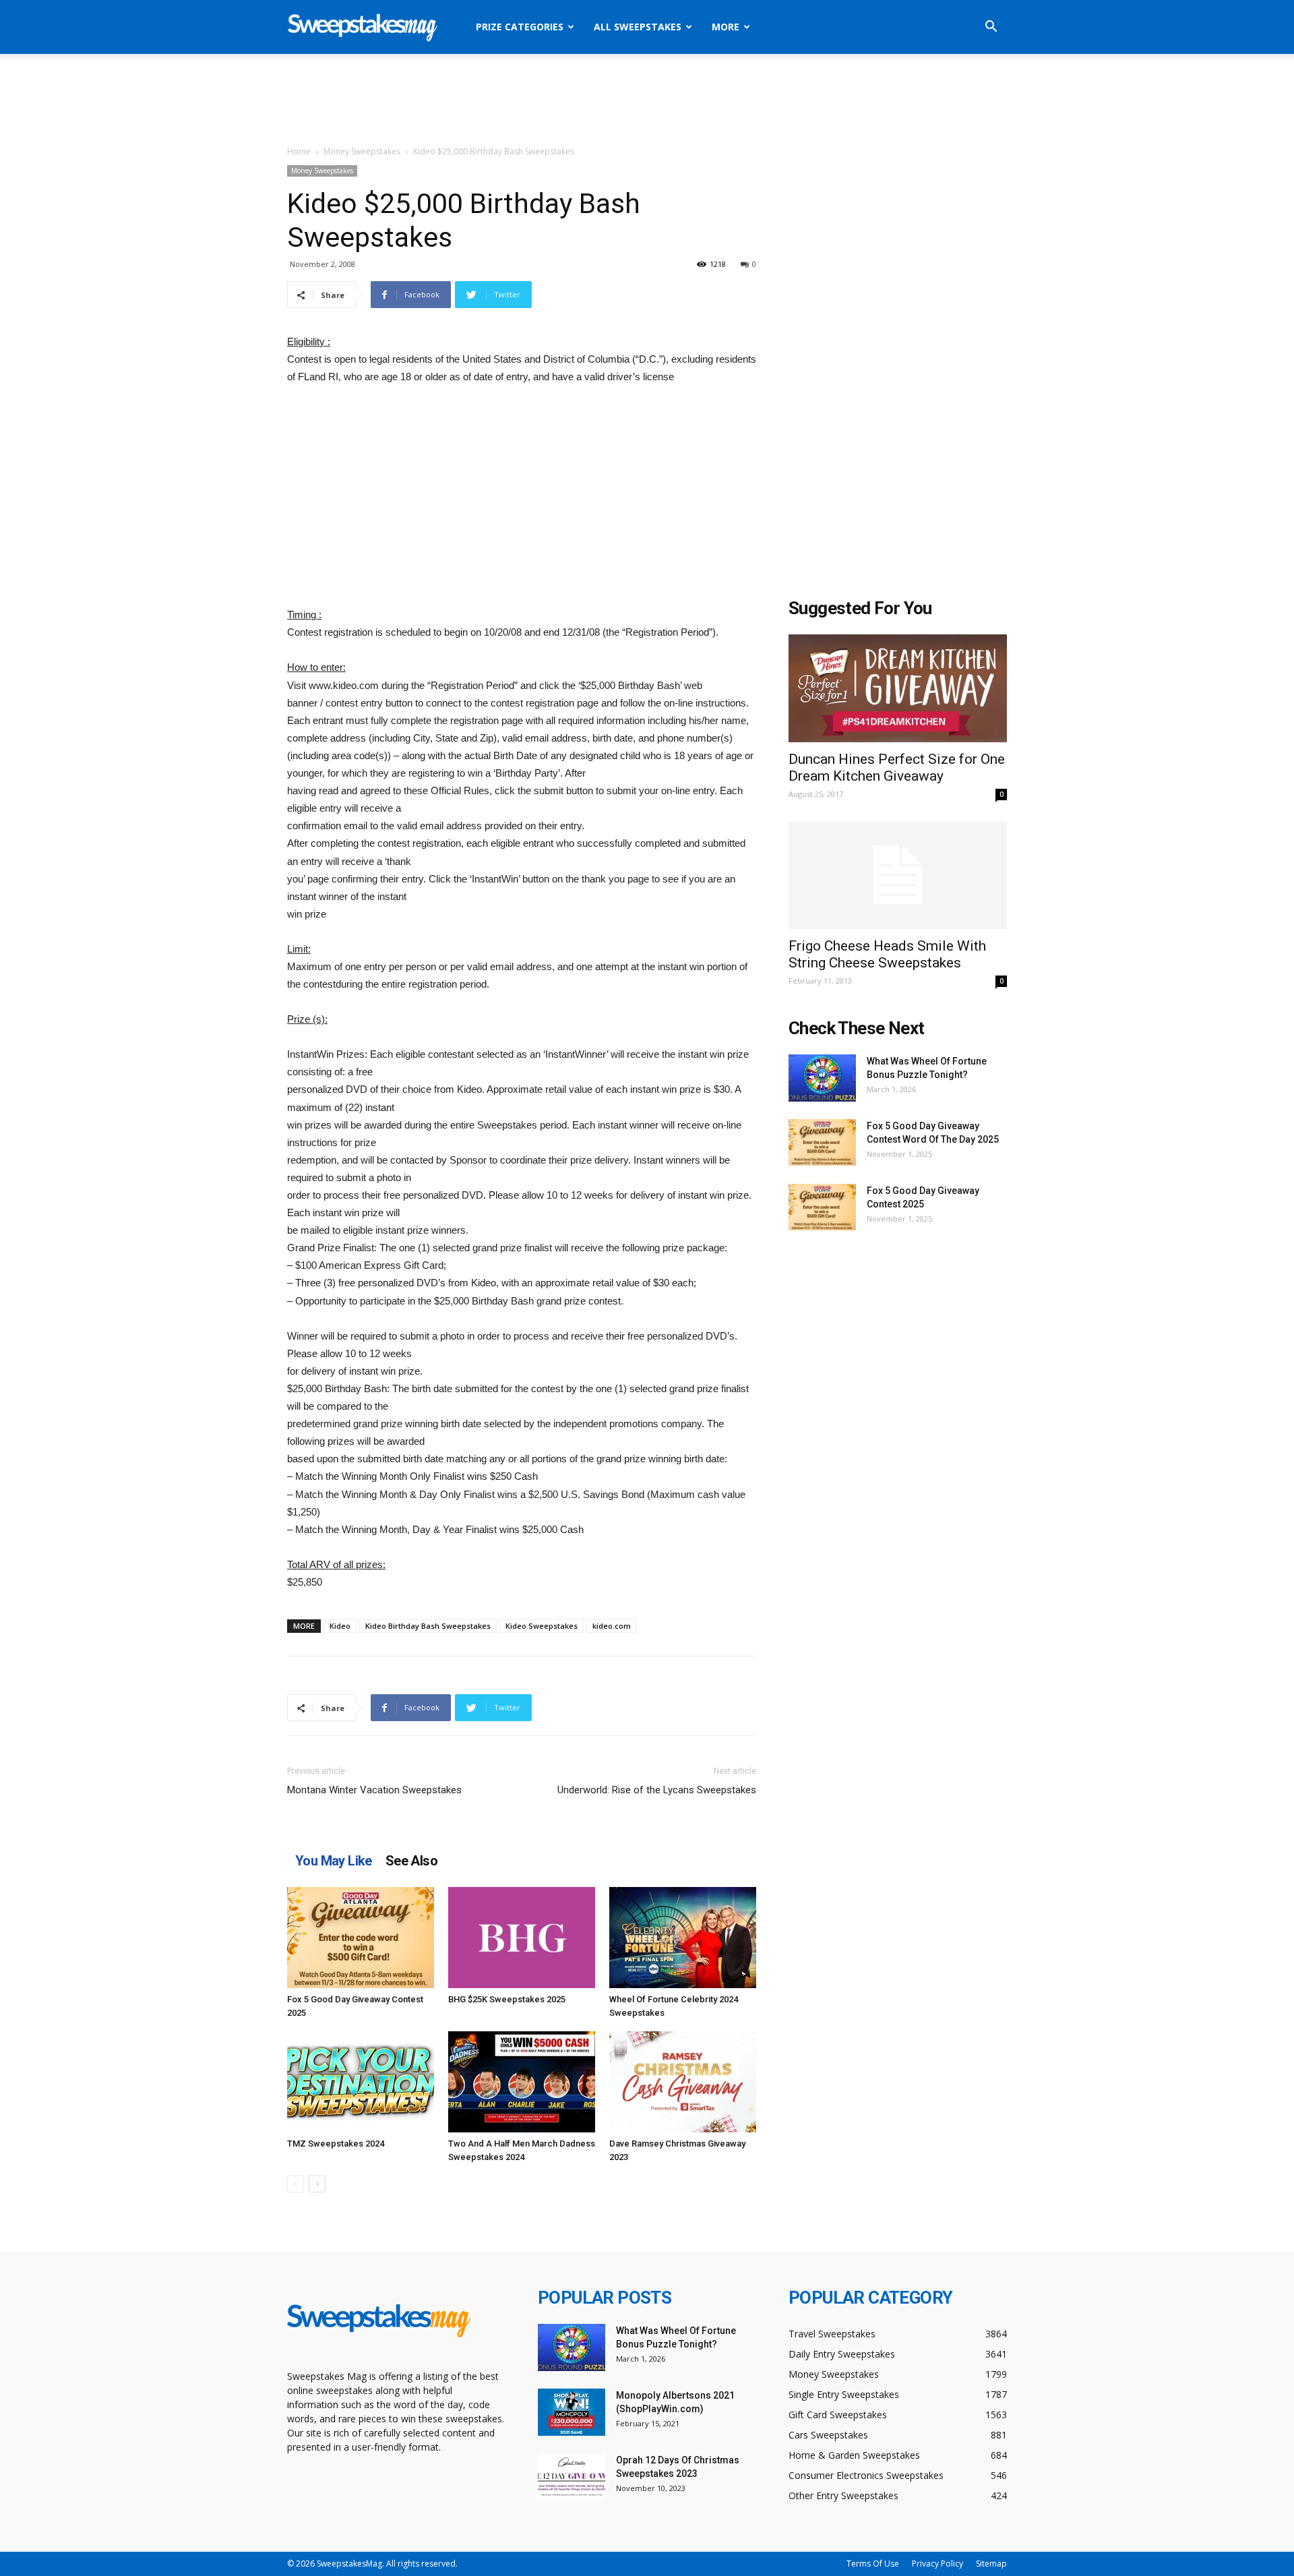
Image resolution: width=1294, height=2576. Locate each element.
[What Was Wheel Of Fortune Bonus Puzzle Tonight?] (822, 1078)
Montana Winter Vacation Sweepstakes (374, 1790)
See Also (411, 1861)
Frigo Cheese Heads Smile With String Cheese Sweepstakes (887, 954)
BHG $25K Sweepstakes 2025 (507, 1999)
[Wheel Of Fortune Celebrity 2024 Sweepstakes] (683, 1938)
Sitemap (991, 2564)
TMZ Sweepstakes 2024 (336, 2144)
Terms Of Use (873, 2564)
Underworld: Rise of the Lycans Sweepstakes (657, 1790)
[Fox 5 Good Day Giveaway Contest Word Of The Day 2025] (822, 1142)
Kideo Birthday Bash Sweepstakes (428, 1626)
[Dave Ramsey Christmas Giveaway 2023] (683, 2082)
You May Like (334, 1861)
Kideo (340, 1626)
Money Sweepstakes (362, 151)
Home (299, 151)
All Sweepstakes (638, 27)
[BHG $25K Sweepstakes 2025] (522, 1938)
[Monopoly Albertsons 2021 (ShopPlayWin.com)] (572, 2412)
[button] (991, 28)
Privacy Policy (937, 2564)
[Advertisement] (647, 100)
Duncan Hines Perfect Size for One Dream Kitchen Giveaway (897, 768)
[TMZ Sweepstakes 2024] (361, 2082)
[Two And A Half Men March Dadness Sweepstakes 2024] (522, 2082)
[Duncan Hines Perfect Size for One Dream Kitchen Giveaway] (898, 688)
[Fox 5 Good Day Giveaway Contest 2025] (361, 1938)
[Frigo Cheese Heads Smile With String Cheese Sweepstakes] (898, 875)
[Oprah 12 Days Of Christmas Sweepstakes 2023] (572, 2477)
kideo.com (612, 1626)
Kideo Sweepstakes (542, 1626)
